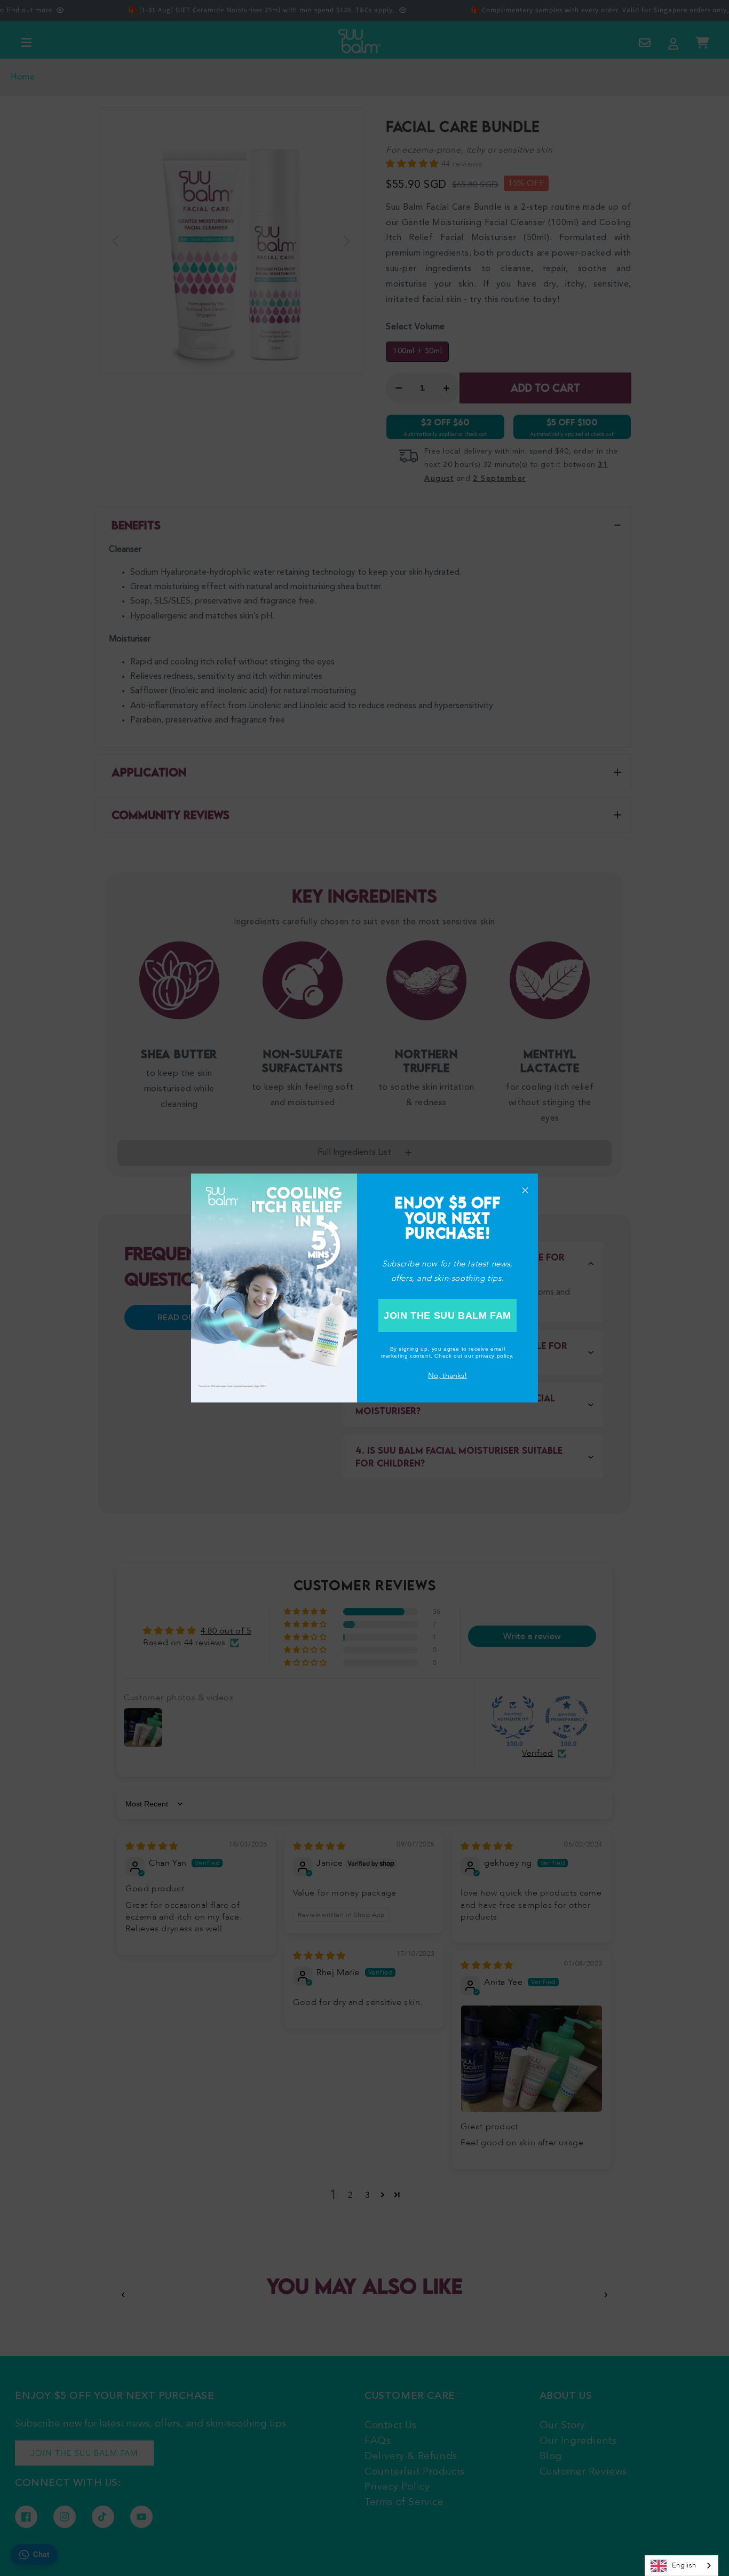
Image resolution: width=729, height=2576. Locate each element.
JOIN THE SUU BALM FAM (447, 1315)
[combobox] (682, 2566)
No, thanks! (447, 1376)
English (684, 2565)
